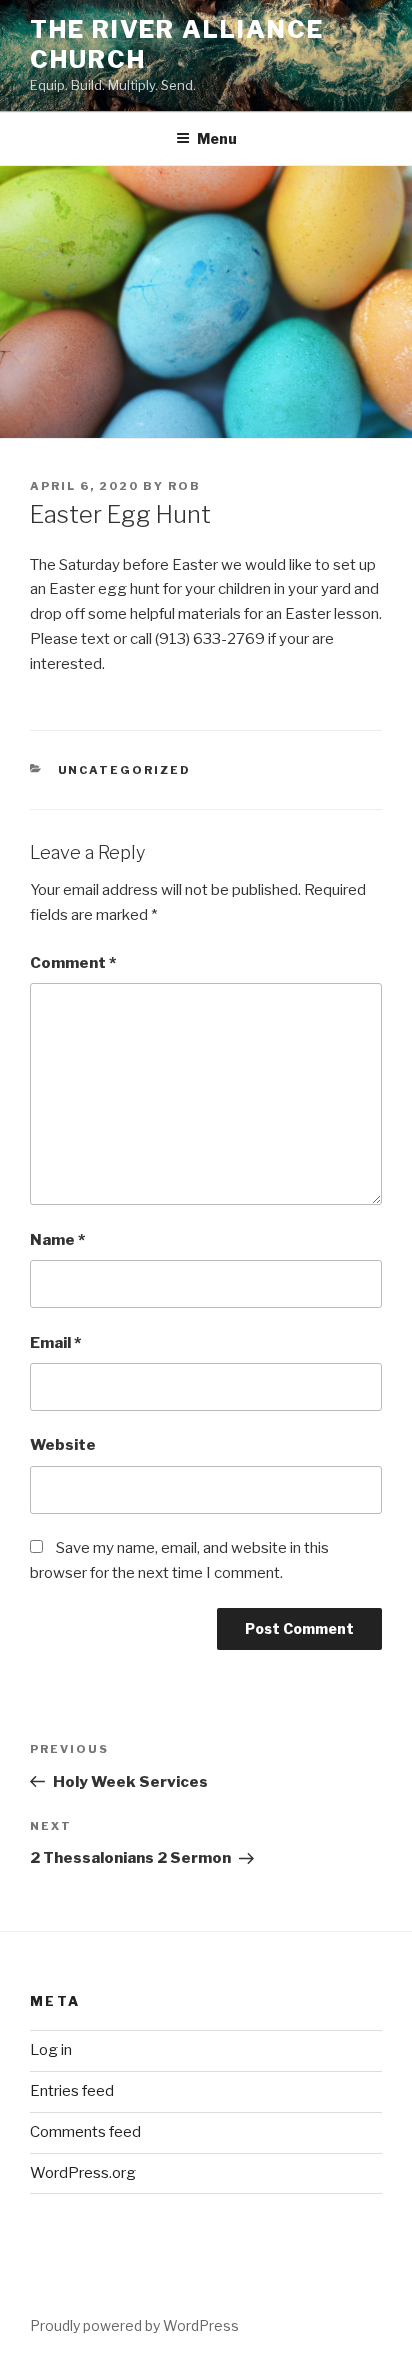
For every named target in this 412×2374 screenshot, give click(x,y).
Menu (217, 138)
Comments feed (85, 2132)
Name (57, 1240)
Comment (73, 963)
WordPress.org (83, 2173)
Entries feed (72, 2091)
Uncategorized (125, 770)
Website (63, 1445)
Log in (51, 2050)
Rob (184, 486)
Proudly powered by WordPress (134, 2325)
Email (55, 1343)
